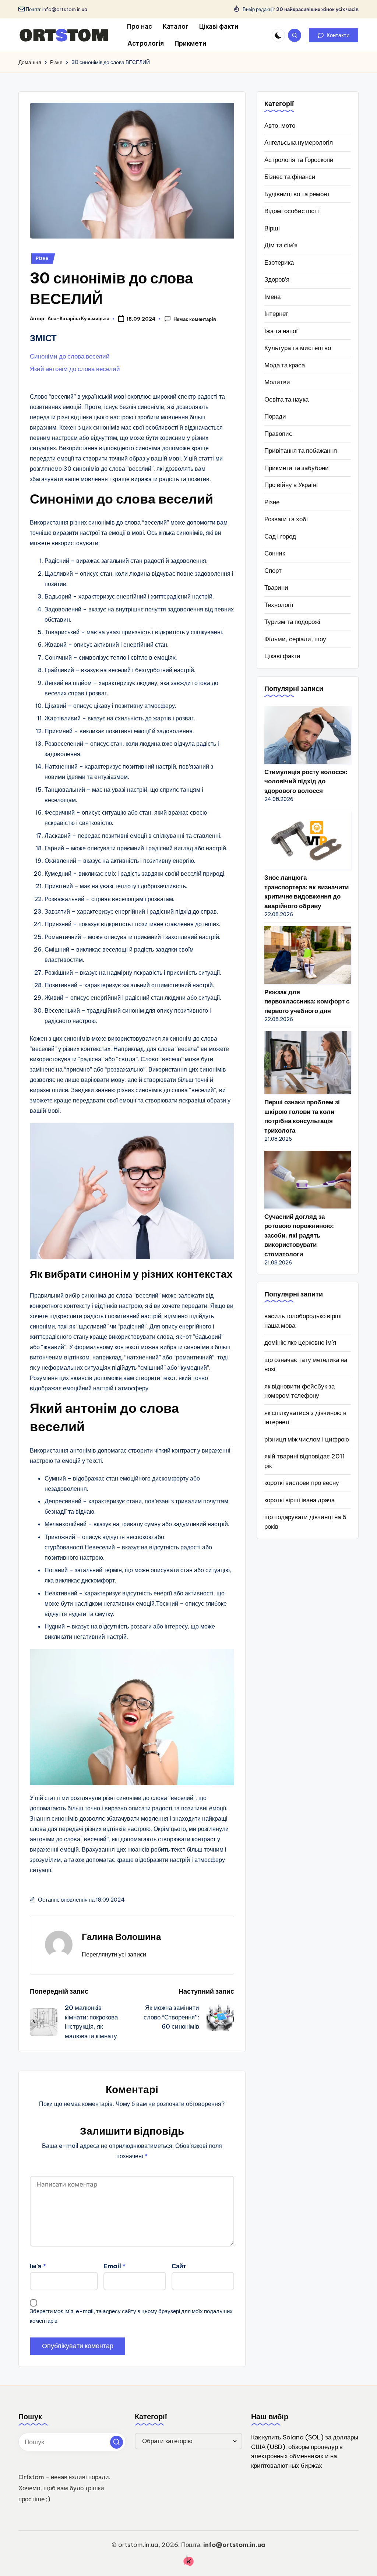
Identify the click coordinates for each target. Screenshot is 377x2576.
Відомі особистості (292, 211)
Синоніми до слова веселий (70, 356)
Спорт (273, 571)
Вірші (272, 228)
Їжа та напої (281, 331)
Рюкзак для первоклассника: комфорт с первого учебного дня (307, 1001)
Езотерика (279, 262)
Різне (42, 258)
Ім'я (38, 2266)
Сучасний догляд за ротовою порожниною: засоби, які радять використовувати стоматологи (299, 1235)
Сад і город (280, 536)
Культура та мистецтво (298, 348)
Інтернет (276, 314)
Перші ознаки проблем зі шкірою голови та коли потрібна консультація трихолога (302, 1116)
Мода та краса (285, 365)
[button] (334, 35)
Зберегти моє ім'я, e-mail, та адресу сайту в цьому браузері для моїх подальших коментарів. (131, 2316)
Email (114, 2266)
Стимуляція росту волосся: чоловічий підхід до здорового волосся (306, 781)
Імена (272, 297)
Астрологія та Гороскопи (299, 160)
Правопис (278, 434)
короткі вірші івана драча (300, 1500)
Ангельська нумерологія (299, 142)
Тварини (276, 587)
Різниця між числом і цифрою (307, 1439)
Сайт (179, 2266)
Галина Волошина (121, 1937)
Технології (279, 605)
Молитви (277, 382)
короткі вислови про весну (302, 1483)
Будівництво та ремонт (297, 194)
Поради (275, 416)
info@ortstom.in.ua (65, 9)
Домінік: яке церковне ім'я (300, 1342)
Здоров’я (277, 279)
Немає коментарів (195, 319)
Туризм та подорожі (292, 622)
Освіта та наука (286, 399)
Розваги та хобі (286, 519)
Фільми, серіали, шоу (295, 639)
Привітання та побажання (301, 451)
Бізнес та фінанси (290, 177)
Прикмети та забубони (297, 468)
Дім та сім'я (281, 245)
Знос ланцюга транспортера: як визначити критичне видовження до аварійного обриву (306, 892)
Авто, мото (280, 126)
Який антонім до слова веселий (75, 369)
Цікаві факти (282, 656)
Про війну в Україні (291, 485)
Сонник (275, 553)
